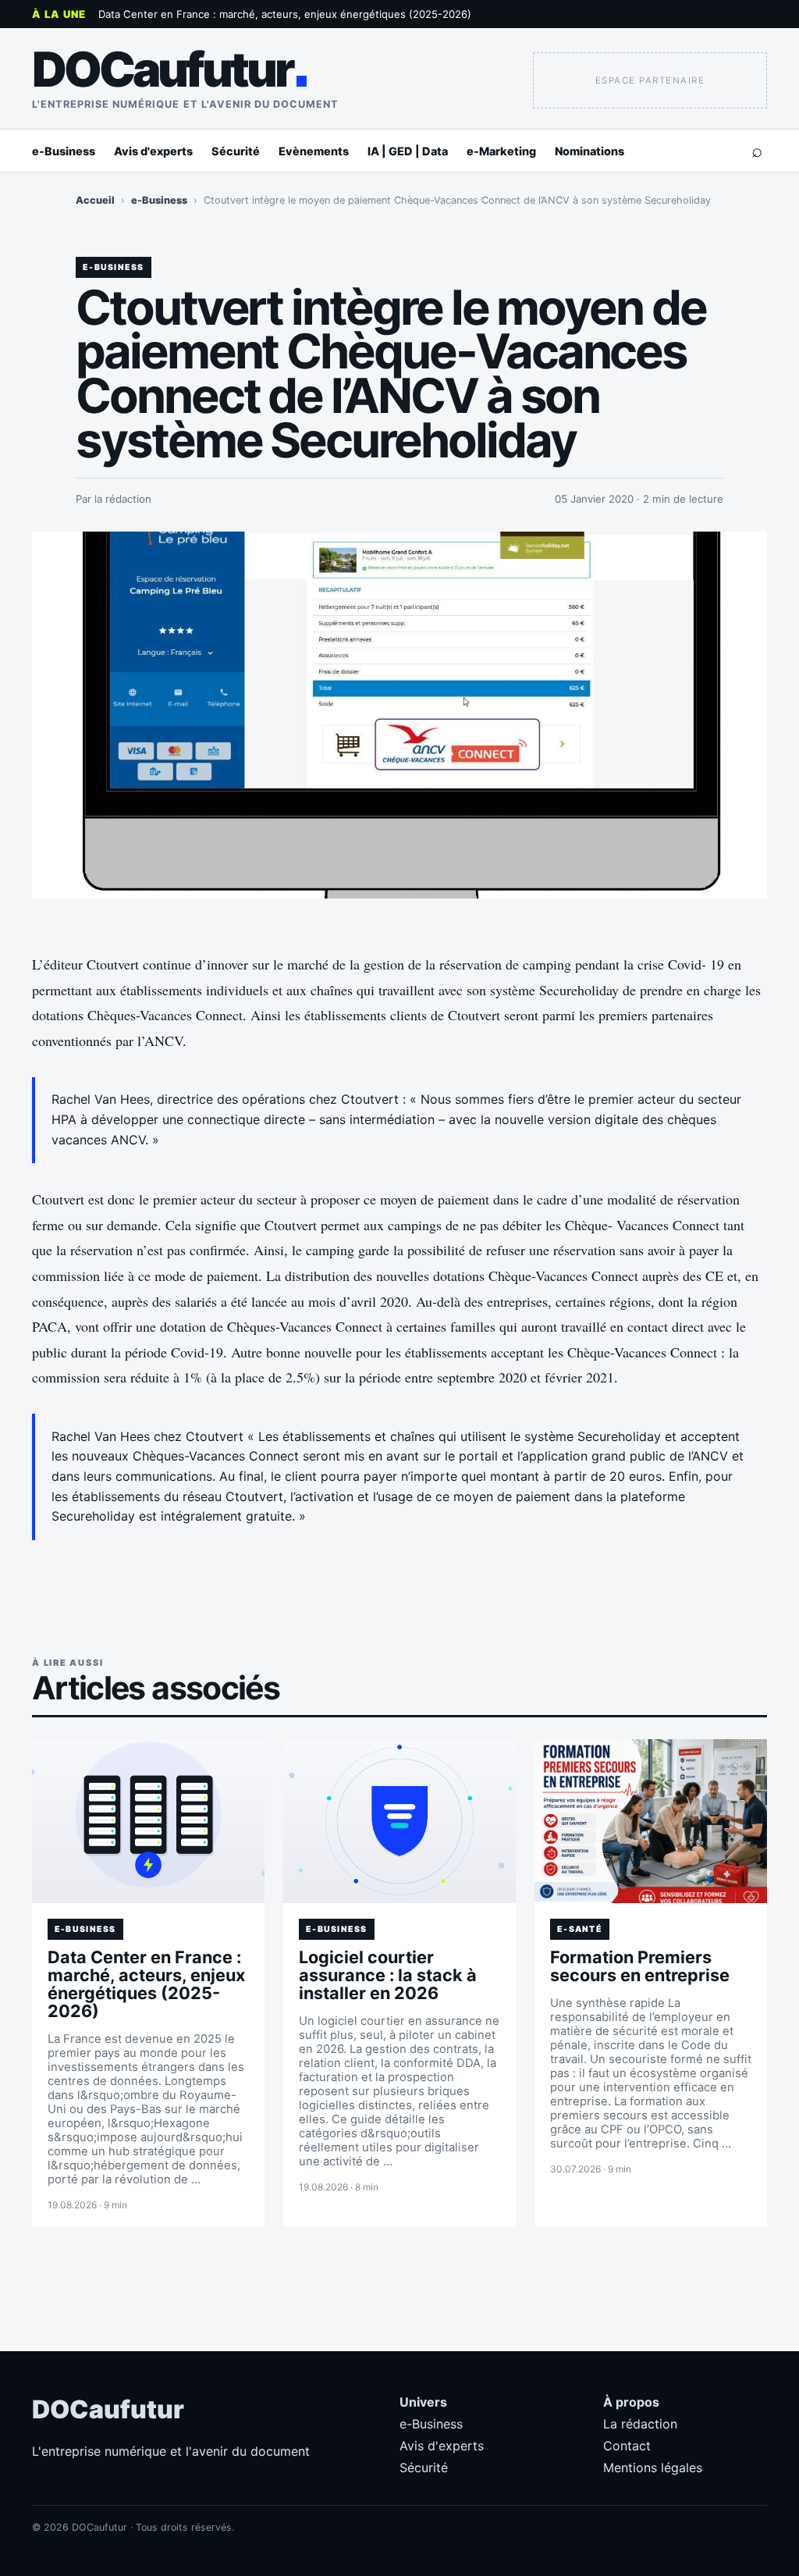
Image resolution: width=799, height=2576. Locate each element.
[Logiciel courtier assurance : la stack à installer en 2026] (399, 1821)
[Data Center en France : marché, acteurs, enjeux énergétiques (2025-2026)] (148, 1821)
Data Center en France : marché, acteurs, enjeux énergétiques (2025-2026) (285, 14)
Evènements (314, 151)
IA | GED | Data (408, 151)
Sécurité (236, 151)
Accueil (95, 200)
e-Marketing (501, 151)
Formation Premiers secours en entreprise (640, 1966)
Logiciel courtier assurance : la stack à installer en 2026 (388, 1975)
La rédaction (640, 2424)
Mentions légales (653, 2467)
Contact (627, 2446)
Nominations (589, 151)
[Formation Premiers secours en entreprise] (651, 1821)
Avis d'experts (153, 151)
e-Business (64, 151)
